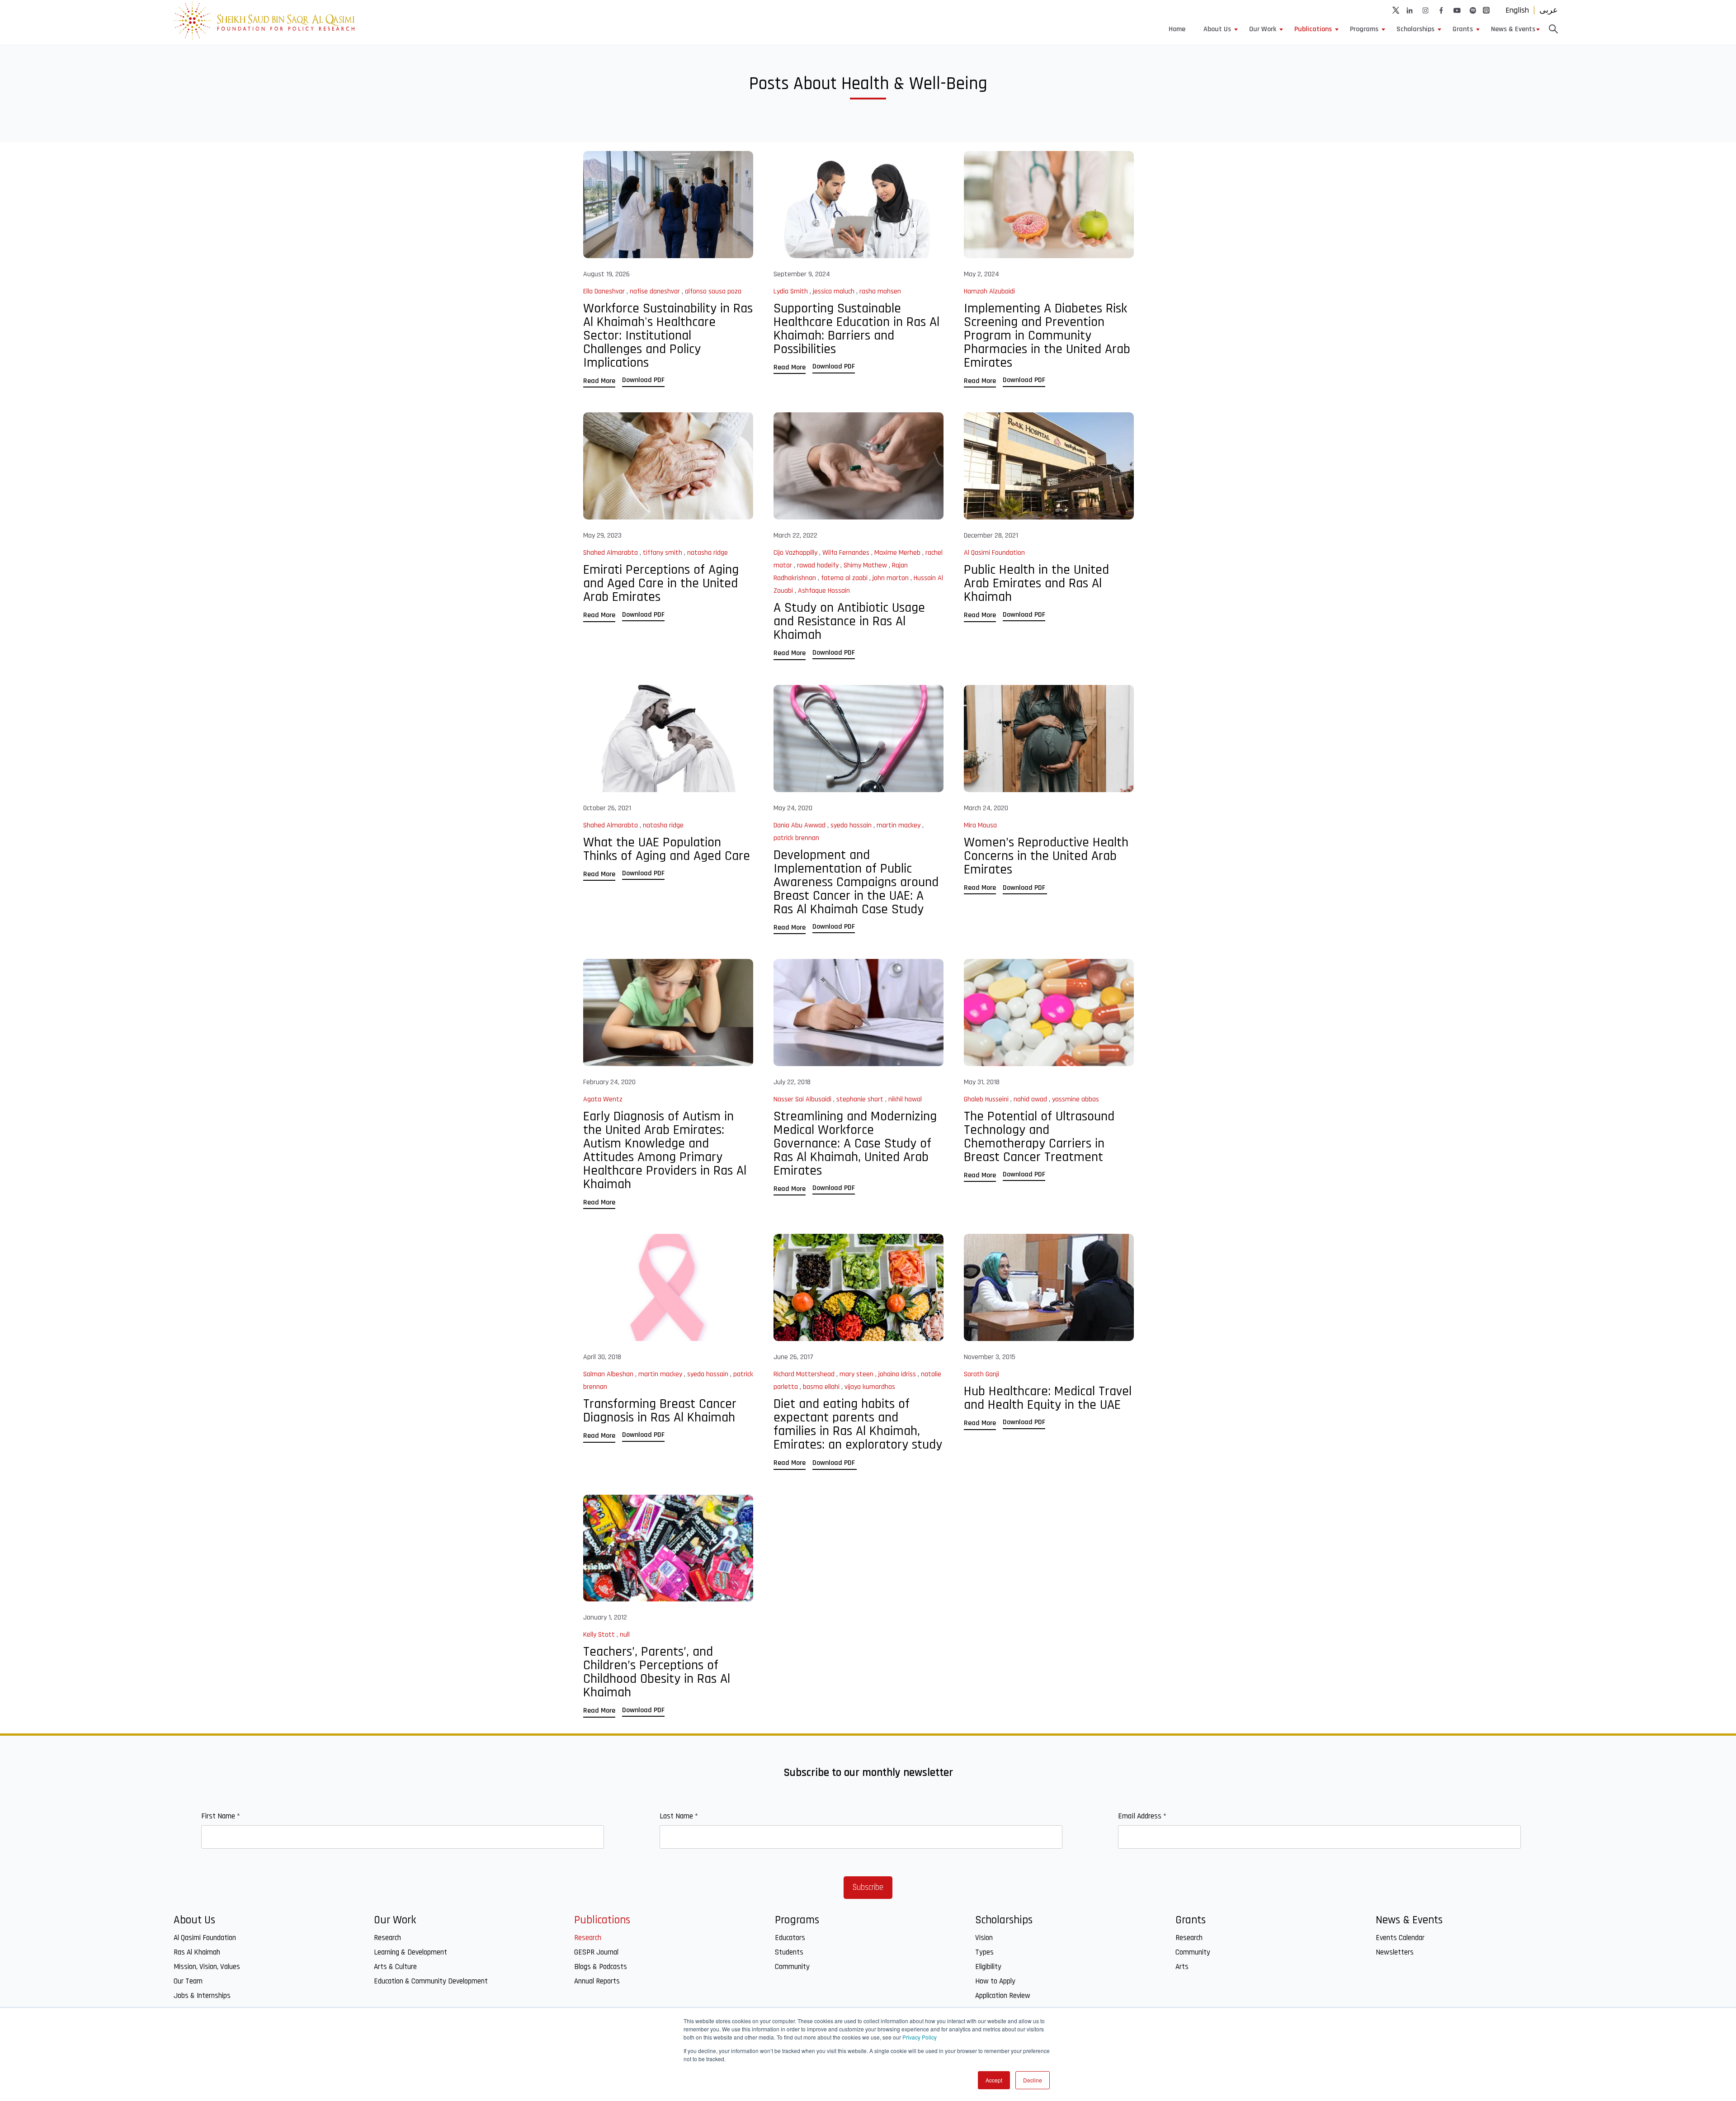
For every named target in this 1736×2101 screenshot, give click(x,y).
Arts (1182, 1967)
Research (387, 1938)
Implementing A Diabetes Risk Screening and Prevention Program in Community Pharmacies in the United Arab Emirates (1047, 335)
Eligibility (988, 1967)
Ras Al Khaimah (197, 1952)
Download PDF (643, 380)
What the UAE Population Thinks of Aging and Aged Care (667, 849)
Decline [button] (1033, 2080)
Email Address (1142, 1816)
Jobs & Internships (202, 1996)
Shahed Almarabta (611, 553)
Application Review (1003, 1996)
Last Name (679, 1816)
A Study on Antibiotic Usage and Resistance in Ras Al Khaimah (849, 621)
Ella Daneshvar (605, 291)
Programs (1364, 29)
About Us (1217, 29)
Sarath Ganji (981, 1374)
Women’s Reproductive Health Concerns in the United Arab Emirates (1046, 856)
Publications (1313, 29)
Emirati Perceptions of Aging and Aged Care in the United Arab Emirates (661, 583)
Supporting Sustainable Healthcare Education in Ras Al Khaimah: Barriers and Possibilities (856, 329)
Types (984, 1952)
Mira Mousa (980, 825)
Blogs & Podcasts (601, 1967)
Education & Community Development (431, 1981)
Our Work (1263, 29)
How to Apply (995, 1981)
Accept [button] (994, 2080)
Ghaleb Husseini (987, 1099)
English (1517, 10)
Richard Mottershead (805, 1374)
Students (789, 1952)
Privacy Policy (920, 2037)
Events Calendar (1400, 1938)
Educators (790, 1938)
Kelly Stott (600, 1635)
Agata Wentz (603, 1099)
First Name (221, 1816)
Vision (984, 1938)
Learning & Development (410, 1952)
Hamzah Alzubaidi (989, 291)
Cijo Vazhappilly (796, 553)
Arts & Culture (395, 1967)
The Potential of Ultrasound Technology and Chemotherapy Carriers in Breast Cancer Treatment (1039, 1137)
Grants (1463, 29)
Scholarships (1415, 29)
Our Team (188, 1981)
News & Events (1513, 29)
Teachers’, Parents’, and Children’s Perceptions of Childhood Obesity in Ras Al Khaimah (657, 1672)
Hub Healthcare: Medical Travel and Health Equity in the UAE (1048, 1398)
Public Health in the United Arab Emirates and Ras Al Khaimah (1036, 583)
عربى (1549, 10)
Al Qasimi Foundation (994, 553)
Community (792, 1967)
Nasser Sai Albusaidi (803, 1099)
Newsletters (1395, 1952)
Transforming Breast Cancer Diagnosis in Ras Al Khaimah (660, 1411)
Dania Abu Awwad (800, 825)
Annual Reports (597, 1981)
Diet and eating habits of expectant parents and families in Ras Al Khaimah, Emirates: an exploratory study (858, 1424)
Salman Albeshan (609, 1374)
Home (1177, 29)
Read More (599, 381)
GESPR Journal (596, 1952)
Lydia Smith (792, 291)
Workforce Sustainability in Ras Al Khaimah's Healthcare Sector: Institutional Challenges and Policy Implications (668, 335)
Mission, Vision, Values (207, 1967)
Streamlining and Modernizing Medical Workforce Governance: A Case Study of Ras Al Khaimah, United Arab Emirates (855, 1143)
